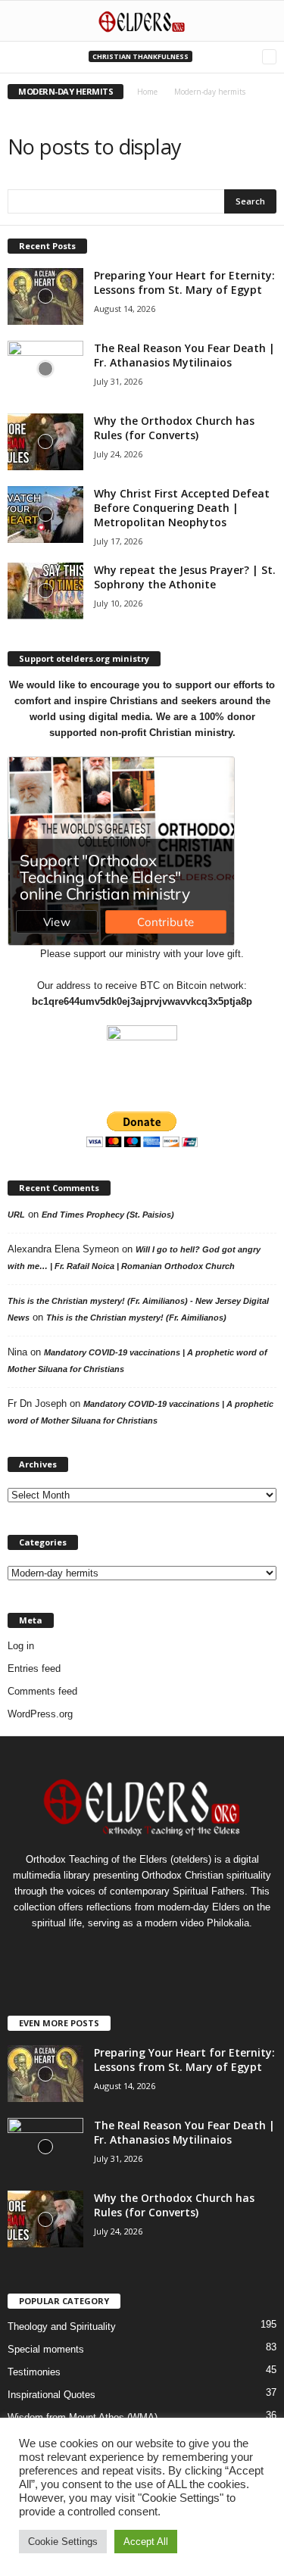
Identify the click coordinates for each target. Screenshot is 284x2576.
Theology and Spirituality (62, 2327)
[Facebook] (112, 1952)
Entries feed (34, 1668)
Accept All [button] (146, 2542)
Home (147, 92)
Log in (21, 1646)
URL (16, 1215)
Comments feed (42, 1691)
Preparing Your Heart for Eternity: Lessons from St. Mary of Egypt (184, 282)
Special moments (46, 2349)
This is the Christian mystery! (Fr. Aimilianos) (136, 1318)
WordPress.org (40, 1714)
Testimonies (34, 2372)
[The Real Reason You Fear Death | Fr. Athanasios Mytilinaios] (45, 369)
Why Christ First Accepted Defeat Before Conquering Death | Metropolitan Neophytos (182, 508)
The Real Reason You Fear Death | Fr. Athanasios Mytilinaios (184, 355)
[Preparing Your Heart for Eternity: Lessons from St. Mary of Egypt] (45, 296)
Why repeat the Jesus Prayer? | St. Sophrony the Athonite (185, 577)
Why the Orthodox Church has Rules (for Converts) (174, 428)
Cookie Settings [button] (63, 2542)
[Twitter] (144, 1952)
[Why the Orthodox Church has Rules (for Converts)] (45, 442)
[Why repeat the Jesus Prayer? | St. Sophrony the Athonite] (45, 591)
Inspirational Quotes (51, 2395)
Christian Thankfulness (140, 56)
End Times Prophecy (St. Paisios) (108, 1215)
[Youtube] (173, 1952)
